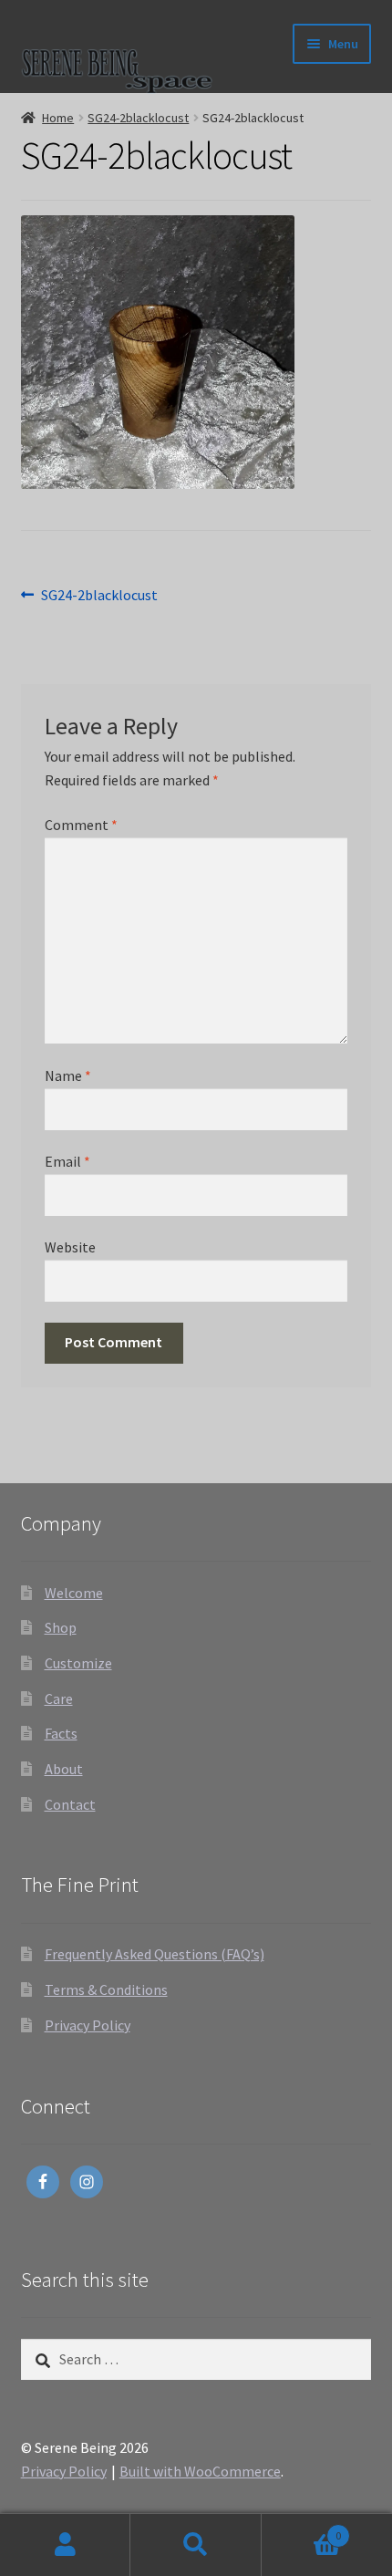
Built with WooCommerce (200, 2471)
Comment (81, 825)
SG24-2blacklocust (138, 118)
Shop (61, 1627)
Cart (302, 2529)
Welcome (74, 1593)
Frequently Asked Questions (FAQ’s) (155, 1954)
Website (70, 1247)
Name (68, 1075)
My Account (65, 2545)
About (64, 1769)
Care (59, 1698)
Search (196, 2545)
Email (67, 1161)
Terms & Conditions (106, 1989)
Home (58, 118)
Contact (70, 1804)
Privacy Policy (88, 2025)
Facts (61, 1733)
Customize (78, 1663)
